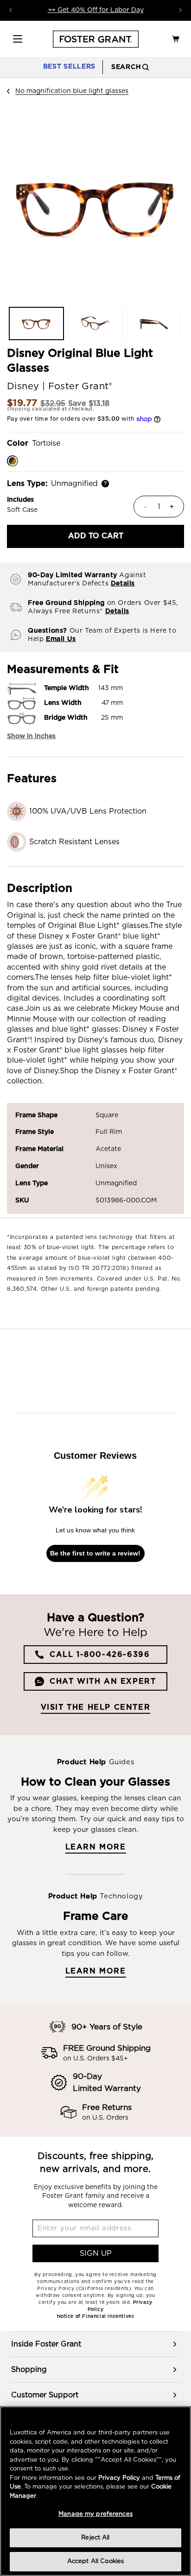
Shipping (19, 409)
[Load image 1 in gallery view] (36, 324)
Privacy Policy (119, 2478)
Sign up (96, 2253)
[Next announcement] (180, 10)
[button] (18, 39)
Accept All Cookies (95, 2561)
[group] (95, 2344)
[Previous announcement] (11, 10)
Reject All (95, 2538)
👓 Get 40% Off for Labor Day (96, 10)
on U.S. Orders (105, 2118)
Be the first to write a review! (95, 1553)
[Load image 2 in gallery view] (95, 324)
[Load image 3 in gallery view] (154, 324)
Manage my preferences (95, 2514)
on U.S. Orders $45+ (95, 2059)
